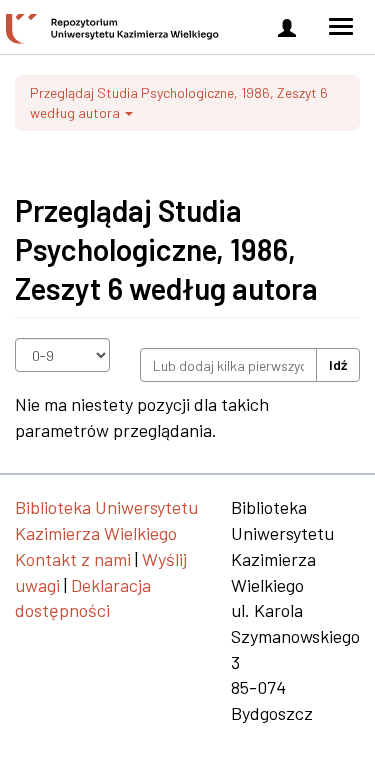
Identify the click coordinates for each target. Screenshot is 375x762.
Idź (338, 364)
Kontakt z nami (73, 559)
